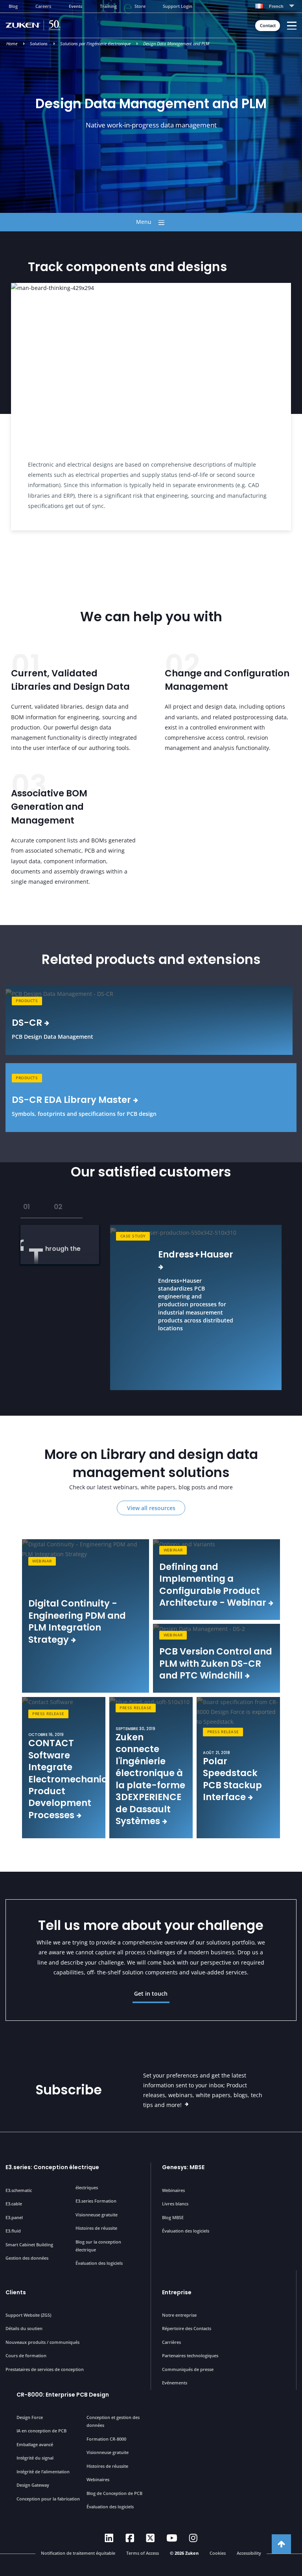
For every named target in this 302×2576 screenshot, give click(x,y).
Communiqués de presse (188, 2369)
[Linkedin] (109, 2538)
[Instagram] (193, 2538)
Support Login (178, 6)
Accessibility (249, 2553)
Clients (16, 2292)
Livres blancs (175, 2204)
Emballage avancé (35, 2444)
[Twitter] (150, 2538)
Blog (13, 6)
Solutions (39, 44)
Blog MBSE (173, 2217)
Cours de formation (26, 2355)
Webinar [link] (42, 1561)
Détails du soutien (24, 2328)
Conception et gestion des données (113, 2421)
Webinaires (173, 2190)
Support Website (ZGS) (28, 2315)
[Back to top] (281, 2544)
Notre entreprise (179, 2315)
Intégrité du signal (35, 2458)
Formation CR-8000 (106, 2439)
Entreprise (177, 2292)
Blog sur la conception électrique (98, 2246)
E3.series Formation (96, 2201)
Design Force (30, 2417)
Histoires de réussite (96, 2228)
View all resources (151, 1508)
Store (140, 6)
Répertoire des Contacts (187, 2328)
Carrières (171, 2342)
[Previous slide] (5, 1307)
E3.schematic (19, 2190)
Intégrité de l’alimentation (43, 2472)
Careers (43, 6)
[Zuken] (44, 25)
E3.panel (14, 2217)
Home (12, 44)
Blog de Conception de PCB (114, 2493)
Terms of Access (143, 2553)
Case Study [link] (133, 1236)
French (276, 6)
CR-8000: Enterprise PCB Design (63, 2395)
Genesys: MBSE (183, 2167)
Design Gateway (33, 2485)
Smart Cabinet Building (29, 2245)
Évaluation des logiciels (99, 2263)
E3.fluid (13, 2231)
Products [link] (27, 1001)
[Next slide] (297, 1307)
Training (108, 6)
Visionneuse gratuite (97, 2215)
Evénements (175, 2383)
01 (27, 1207)
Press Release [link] (48, 1714)
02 (58, 1207)
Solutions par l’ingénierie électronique (95, 44)
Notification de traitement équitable (78, 2553)
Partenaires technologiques (190, 2355)
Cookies (218, 2553)
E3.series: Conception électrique (52, 2167)
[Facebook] (130, 2538)
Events (75, 6)
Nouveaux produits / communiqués (42, 2342)
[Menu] (292, 26)
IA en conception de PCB (41, 2431)
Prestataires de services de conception (45, 2369)
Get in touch (151, 1993)
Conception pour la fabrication (48, 2499)
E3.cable (14, 2204)
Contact (268, 26)
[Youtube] (172, 2538)
